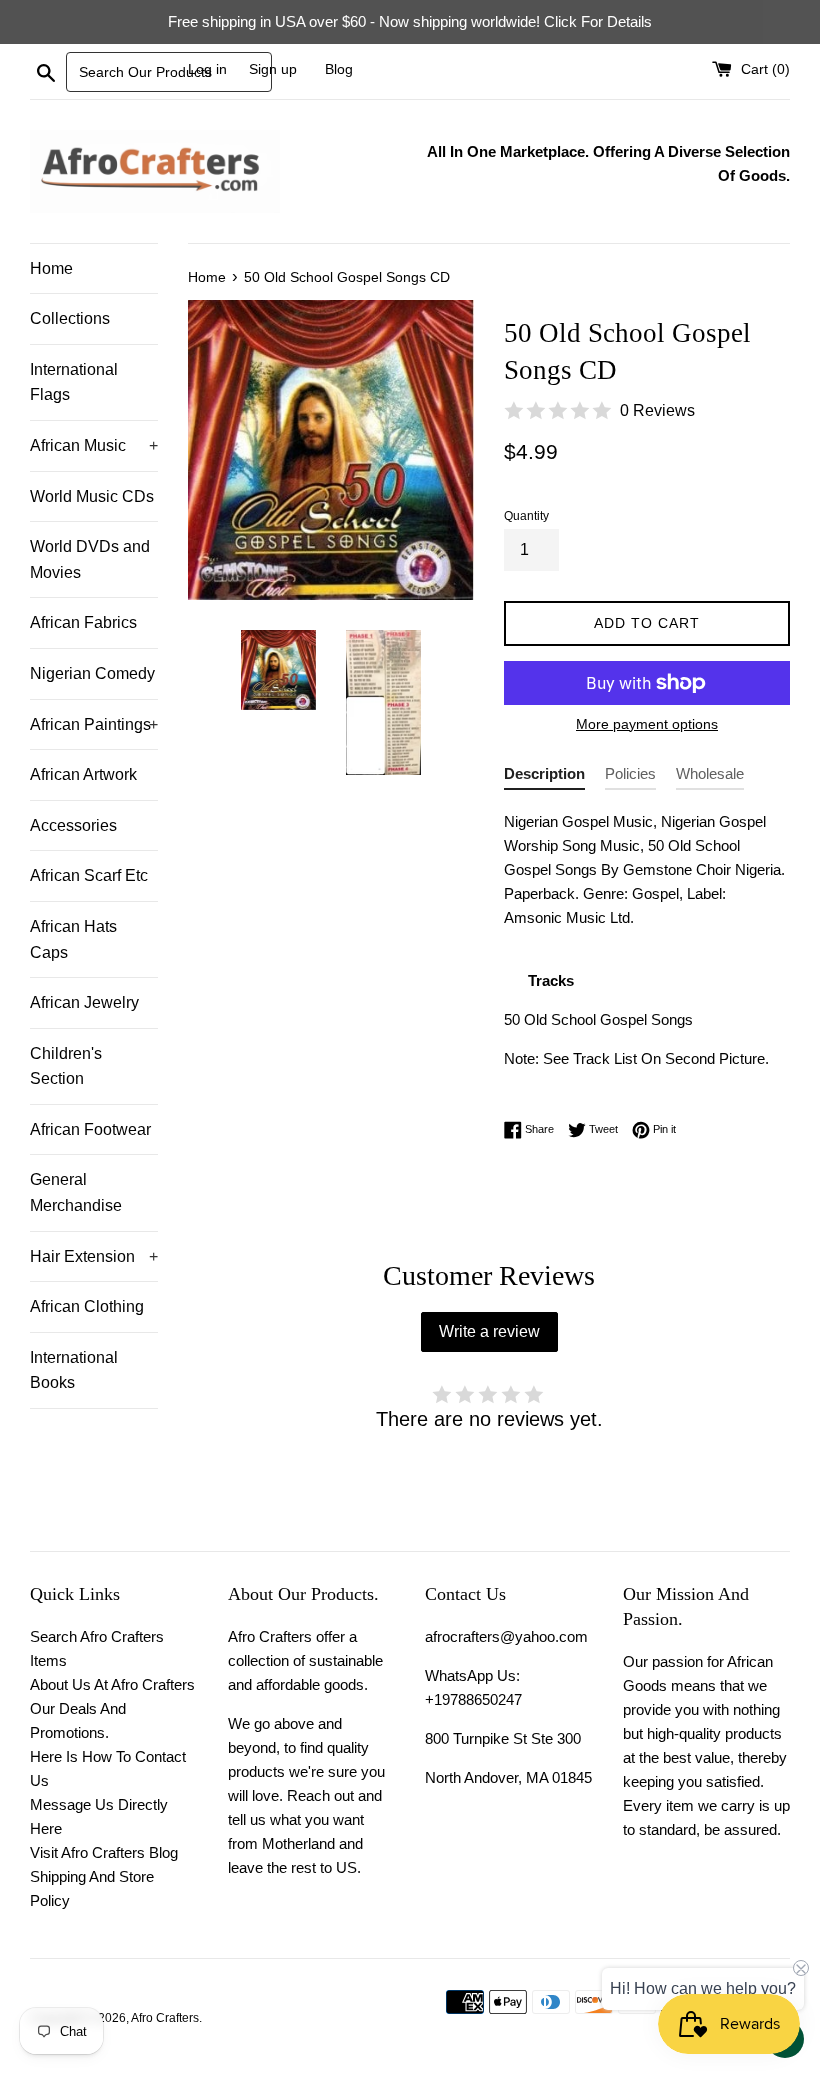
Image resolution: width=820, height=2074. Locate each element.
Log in (207, 69)
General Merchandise (76, 1192)
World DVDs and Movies (90, 559)
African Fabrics (83, 622)
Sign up (273, 69)
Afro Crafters (165, 2018)
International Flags (74, 382)
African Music (94, 445)
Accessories (73, 825)
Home (51, 268)
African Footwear (90, 1129)
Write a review (489, 1331)
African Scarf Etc (89, 875)
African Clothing (87, 1306)
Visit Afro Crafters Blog (104, 1852)
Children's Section (66, 1066)
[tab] (544, 777)
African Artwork (83, 774)
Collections (70, 318)
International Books (74, 1370)
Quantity (526, 516)
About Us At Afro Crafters (112, 1684)
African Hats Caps (73, 939)
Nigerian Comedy (92, 673)
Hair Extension (94, 1256)
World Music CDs (92, 496)
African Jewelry (84, 1002)
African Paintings (94, 724)
